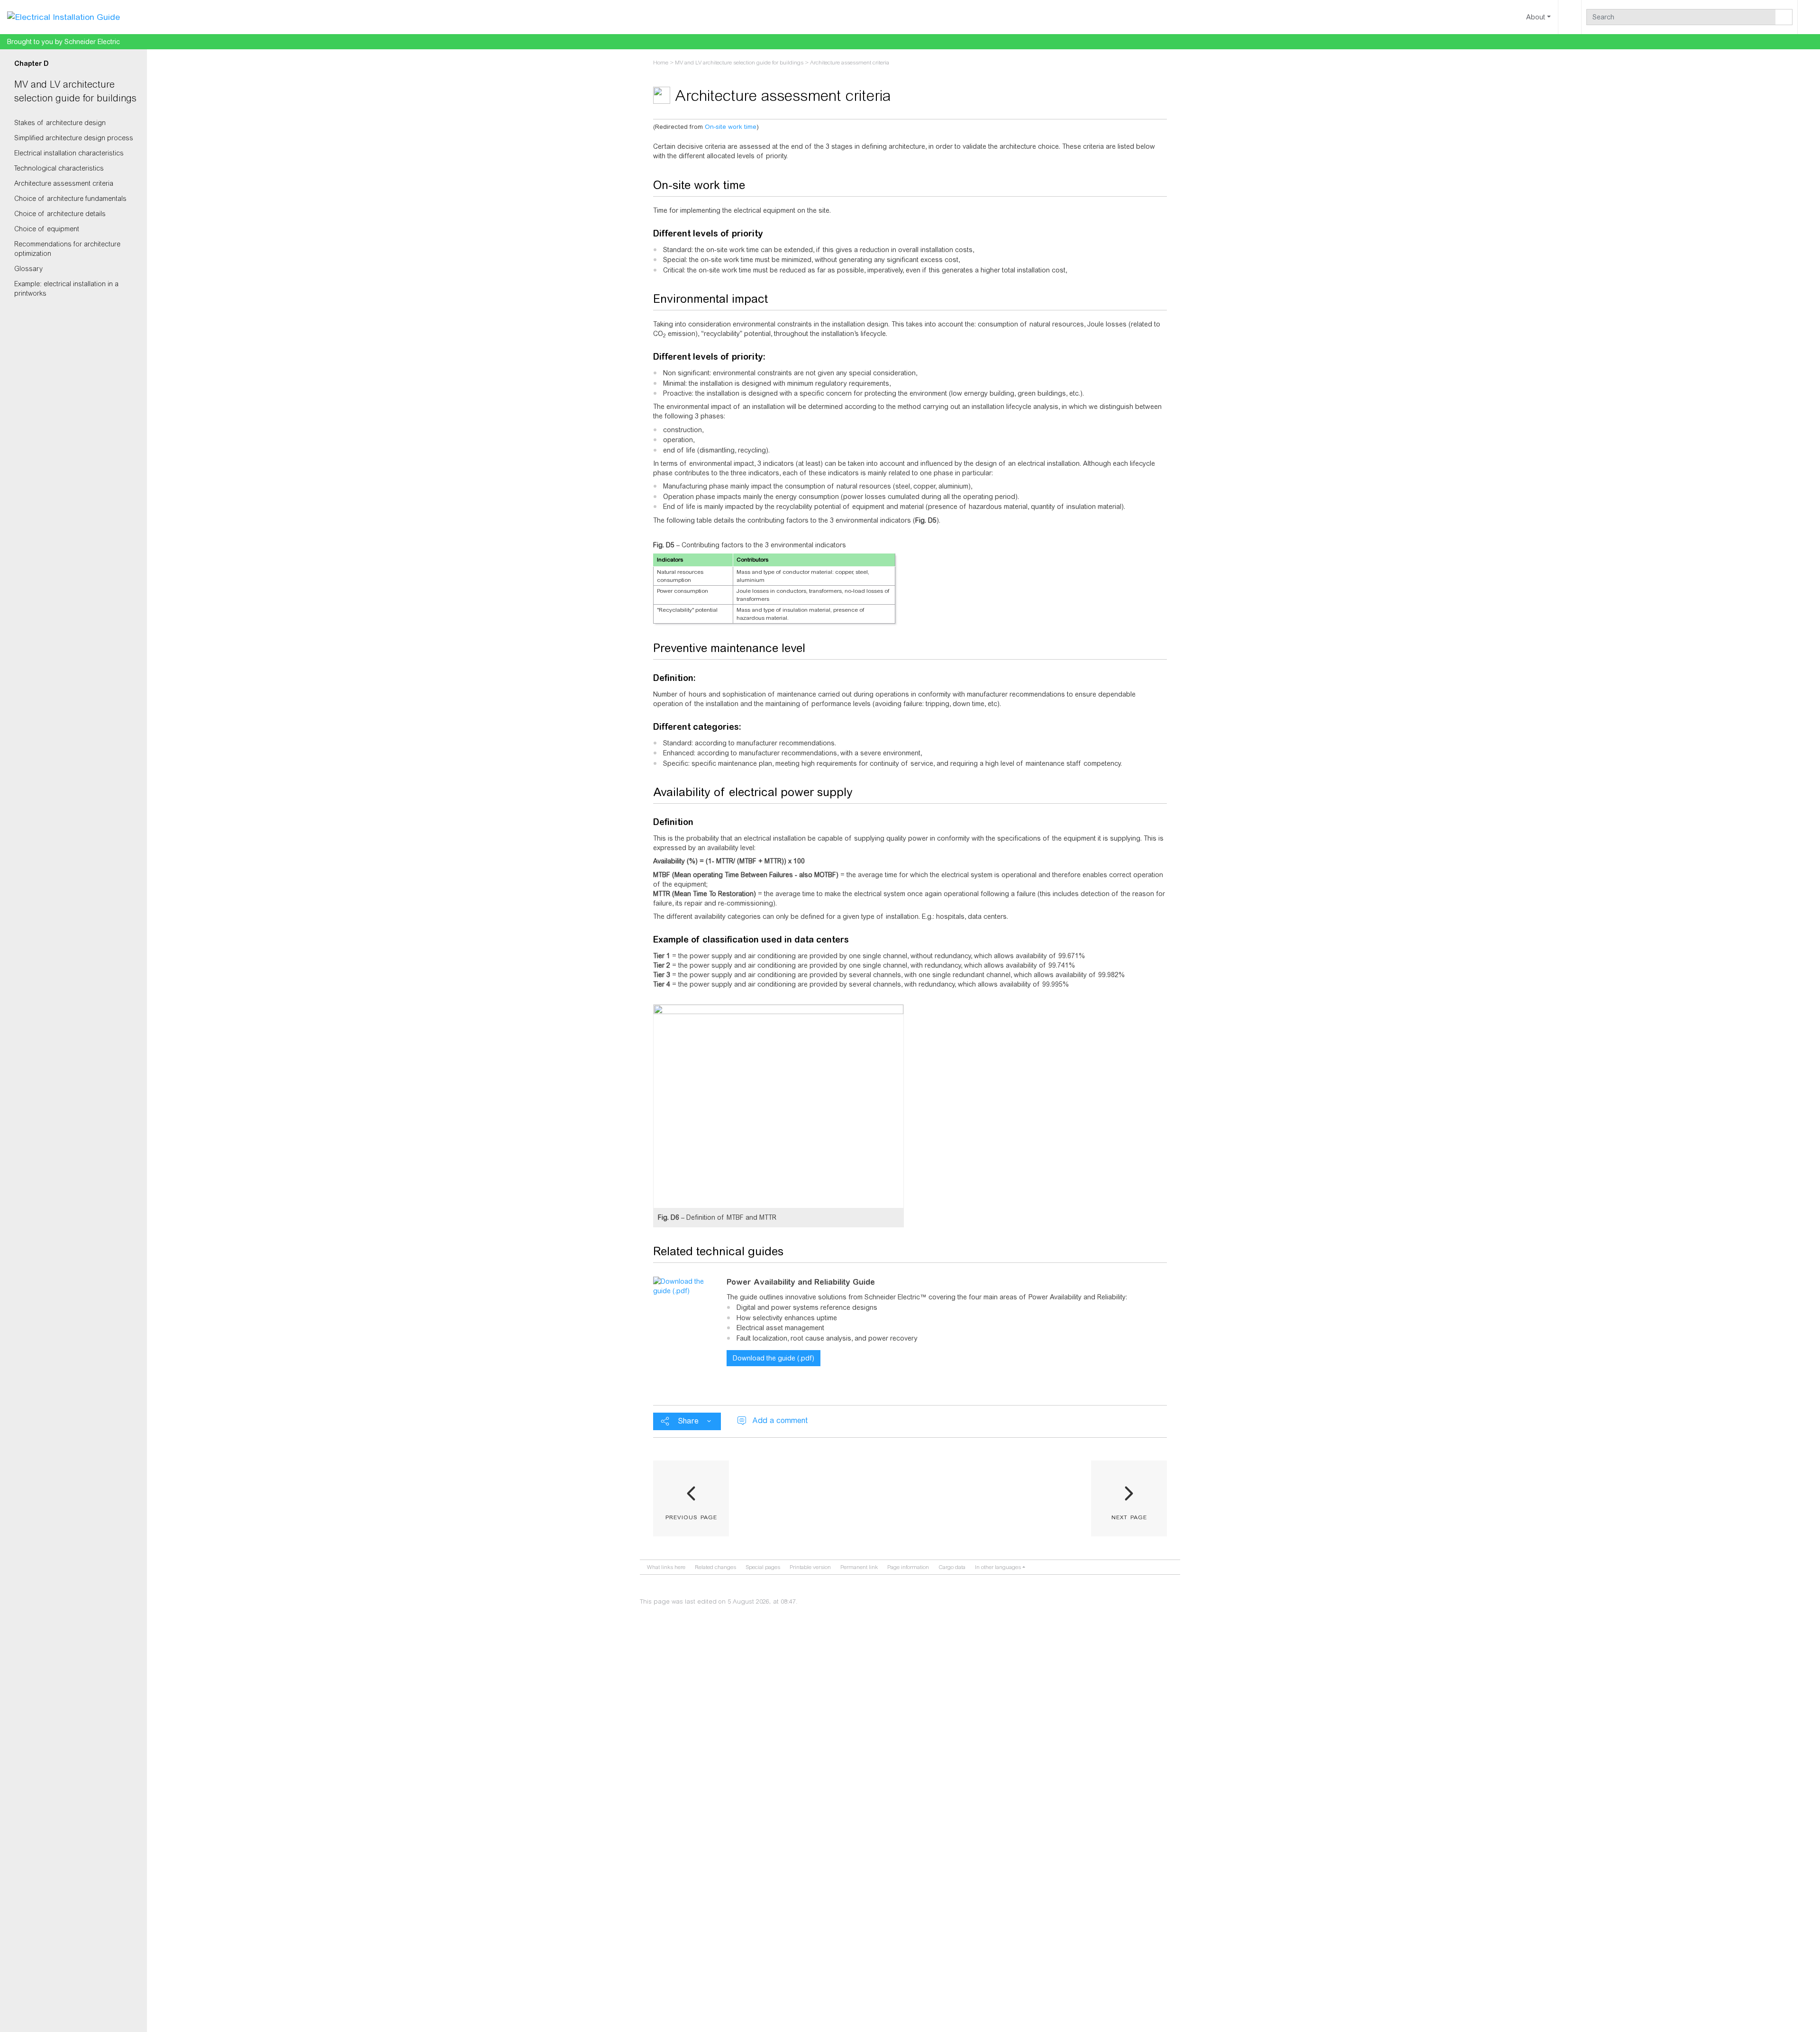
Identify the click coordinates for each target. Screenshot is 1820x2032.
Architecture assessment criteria (64, 183)
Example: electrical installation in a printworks (66, 289)
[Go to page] (1784, 17)
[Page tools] (1570, 17)
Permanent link (859, 1567)
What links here (666, 1567)
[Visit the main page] (64, 17)
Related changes (715, 1567)
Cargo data (952, 1567)
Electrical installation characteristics (69, 153)
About (1536, 17)
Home (661, 63)
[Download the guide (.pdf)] (686, 1286)
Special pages (763, 1567)
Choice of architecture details (60, 214)
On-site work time (731, 127)
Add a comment (780, 1420)
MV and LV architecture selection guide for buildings (739, 63)
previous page (691, 1516)
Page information (908, 1567)
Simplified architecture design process (74, 138)
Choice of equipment (47, 229)
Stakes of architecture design (60, 123)
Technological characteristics (59, 168)
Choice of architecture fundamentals (70, 199)
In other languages (998, 1567)
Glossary (28, 269)
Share (688, 1421)
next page (1129, 1516)
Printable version (810, 1567)
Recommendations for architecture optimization (67, 249)
